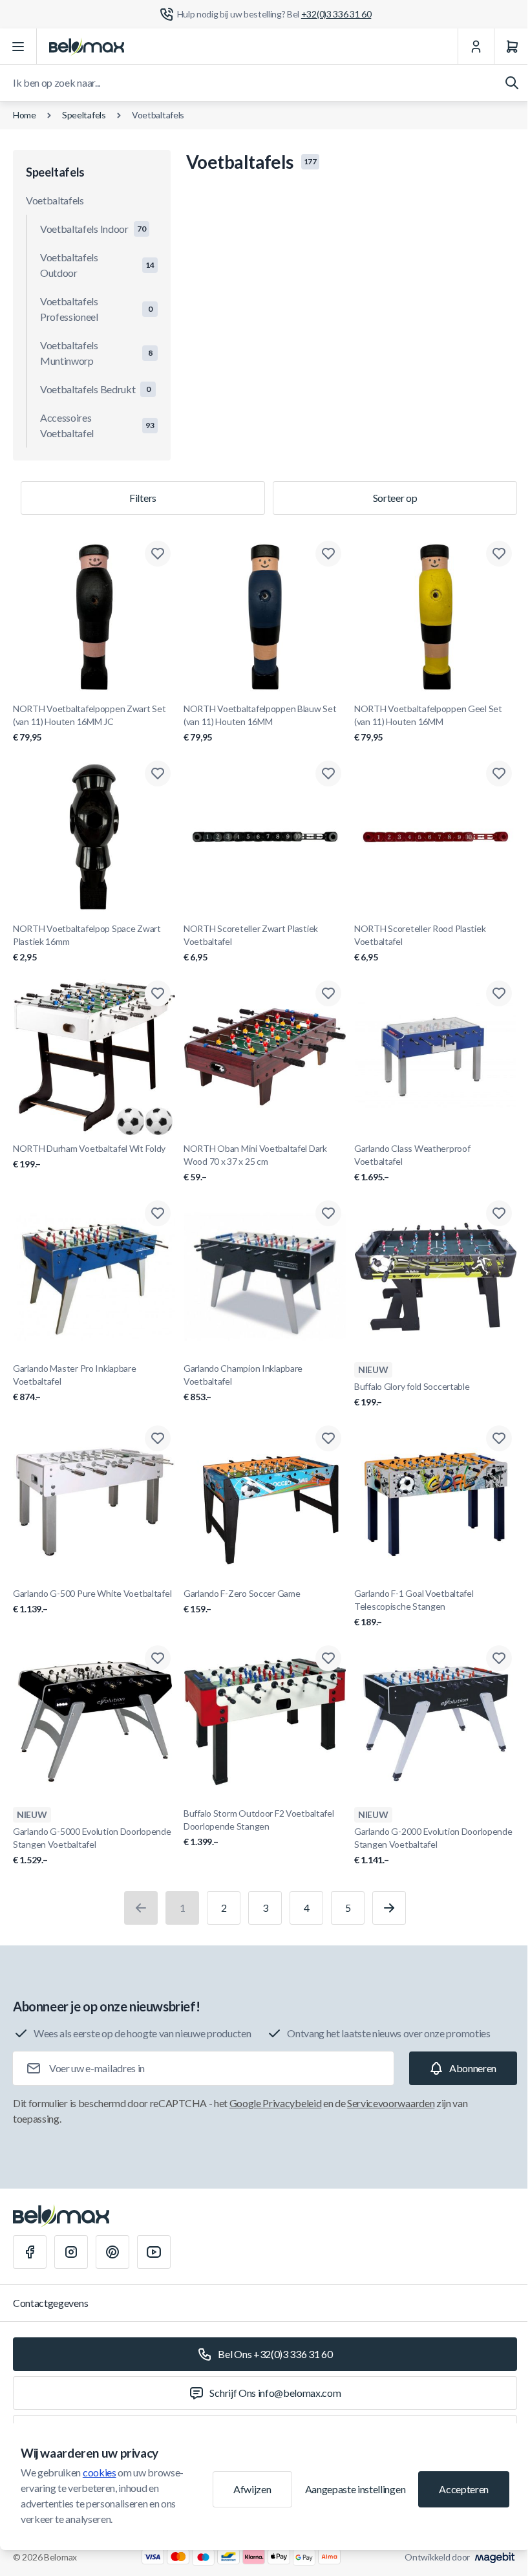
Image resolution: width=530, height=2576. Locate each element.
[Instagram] (71, 2252)
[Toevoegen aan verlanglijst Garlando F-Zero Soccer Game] (328, 1438)
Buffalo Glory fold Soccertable (412, 1394)
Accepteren (464, 2489)
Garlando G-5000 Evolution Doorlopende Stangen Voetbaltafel (92, 1845)
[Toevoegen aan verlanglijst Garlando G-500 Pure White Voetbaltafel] (158, 1438)
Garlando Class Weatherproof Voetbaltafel (412, 1163)
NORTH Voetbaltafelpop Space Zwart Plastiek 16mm (87, 943)
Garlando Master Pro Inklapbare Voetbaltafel (75, 1382)
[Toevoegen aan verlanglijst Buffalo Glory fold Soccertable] (499, 1213)
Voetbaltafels (158, 115)
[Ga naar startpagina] (87, 47)
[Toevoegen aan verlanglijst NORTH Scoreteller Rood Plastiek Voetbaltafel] (499, 774)
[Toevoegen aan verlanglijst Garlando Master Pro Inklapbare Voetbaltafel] (158, 1213)
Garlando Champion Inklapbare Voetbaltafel (243, 1382)
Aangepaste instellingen (355, 2489)
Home (25, 115)
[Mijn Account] (476, 47)
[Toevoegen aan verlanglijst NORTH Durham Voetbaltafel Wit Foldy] (158, 993)
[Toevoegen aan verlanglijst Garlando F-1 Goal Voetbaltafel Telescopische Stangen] (499, 1438)
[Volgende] (389, 1908)
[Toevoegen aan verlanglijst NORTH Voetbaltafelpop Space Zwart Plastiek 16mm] (158, 774)
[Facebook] (30, 2252)
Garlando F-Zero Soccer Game (242, 1601)
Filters (143, 498)
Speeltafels (84, 115)
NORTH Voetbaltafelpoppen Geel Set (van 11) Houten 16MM (428, 723)
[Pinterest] (112, 2252)
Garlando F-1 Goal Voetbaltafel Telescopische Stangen (414, 1607)
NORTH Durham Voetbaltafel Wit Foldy (89, 1156)
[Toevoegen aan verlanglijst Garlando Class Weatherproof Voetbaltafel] (499, 993)
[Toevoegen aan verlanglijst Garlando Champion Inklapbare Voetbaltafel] (328, 1213)
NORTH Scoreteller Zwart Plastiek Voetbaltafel (251, 943)
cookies (100, 2472)
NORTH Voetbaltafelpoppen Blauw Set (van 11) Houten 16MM (260, 723)
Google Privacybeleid (276, 2103)
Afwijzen (252, 2489)
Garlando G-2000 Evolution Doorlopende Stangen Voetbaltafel (433, 1845)
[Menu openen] (18, 47)
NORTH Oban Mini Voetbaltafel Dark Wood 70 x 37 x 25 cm (255, 1163)
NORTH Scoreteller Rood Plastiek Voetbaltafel (420, 943)
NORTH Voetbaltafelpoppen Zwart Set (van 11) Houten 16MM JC (89, 723)
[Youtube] (154, 2252)
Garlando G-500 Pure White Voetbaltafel (92, 1601)
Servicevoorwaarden (391, 2103)
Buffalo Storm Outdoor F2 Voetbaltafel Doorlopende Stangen (259, 1827)
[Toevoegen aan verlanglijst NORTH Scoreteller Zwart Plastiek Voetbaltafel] (328, 774)
